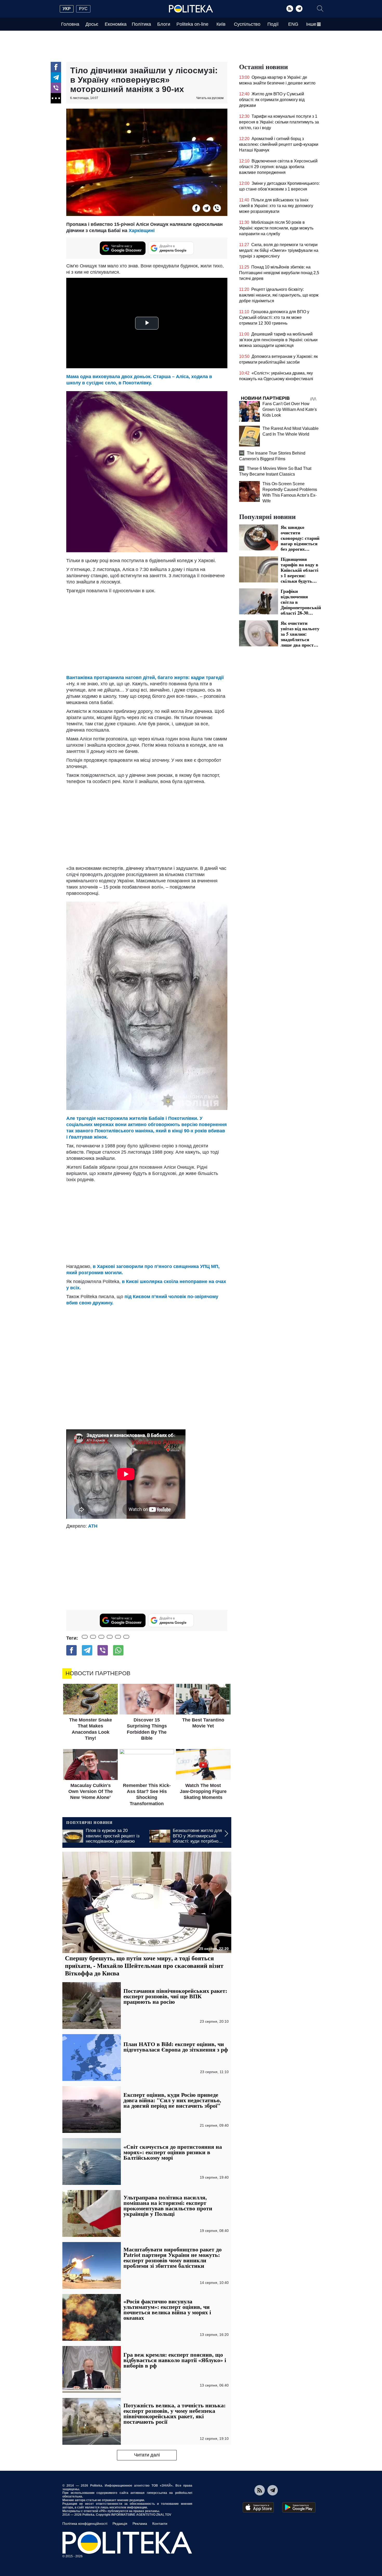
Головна (70, 24)
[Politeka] (191, 9)
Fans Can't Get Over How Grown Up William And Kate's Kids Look (290, 409)
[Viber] (56, 88)
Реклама (140, 2524)
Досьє (92, 24)
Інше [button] (311, 24)
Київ (221, 24)
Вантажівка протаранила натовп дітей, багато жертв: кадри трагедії (145, 678)
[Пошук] (320, 9)
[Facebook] (56, 67)
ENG (293, 24)
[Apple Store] (258, 2507)
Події (273, 24)
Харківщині (142, 231)
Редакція (120, 2524)
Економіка (116, 24)
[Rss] (290, 9)
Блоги (164, 24)
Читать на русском (210, 98)
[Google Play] (299, 2507)
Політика (141, 24)
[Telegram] (299, 9)
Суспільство (247, 24)
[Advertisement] (147, 633)
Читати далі (147, 2455)
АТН (93, 1526)
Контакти (160, 2524)
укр (67, 9)
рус (83, 9)
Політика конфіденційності (85, 2524)
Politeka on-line (192, 24)
